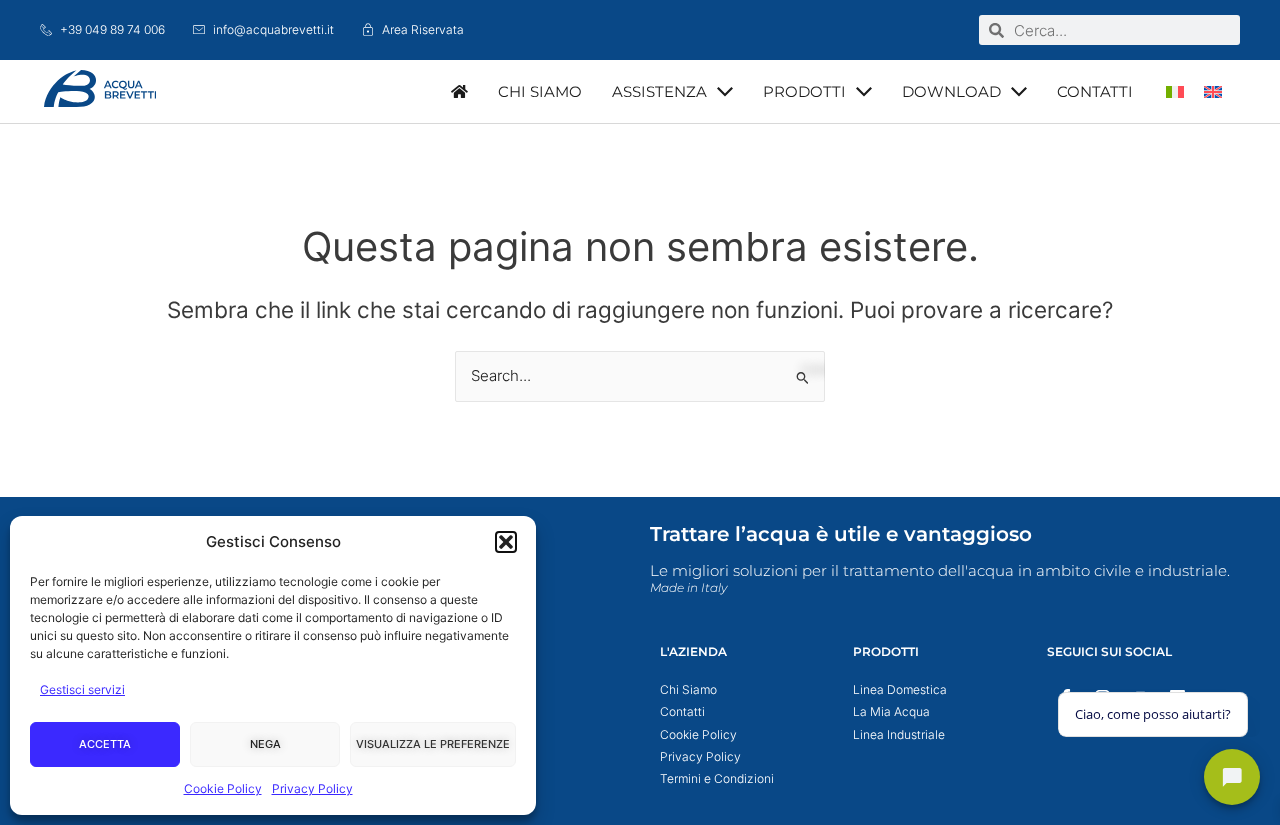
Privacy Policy (312, 788)
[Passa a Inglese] (1213, 91)
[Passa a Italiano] (1175, 91)
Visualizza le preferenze (433, 744)
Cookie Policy (223, 788)
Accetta (105, 744)
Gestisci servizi (82, 689)
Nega (265, 744)
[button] (506, 542)
